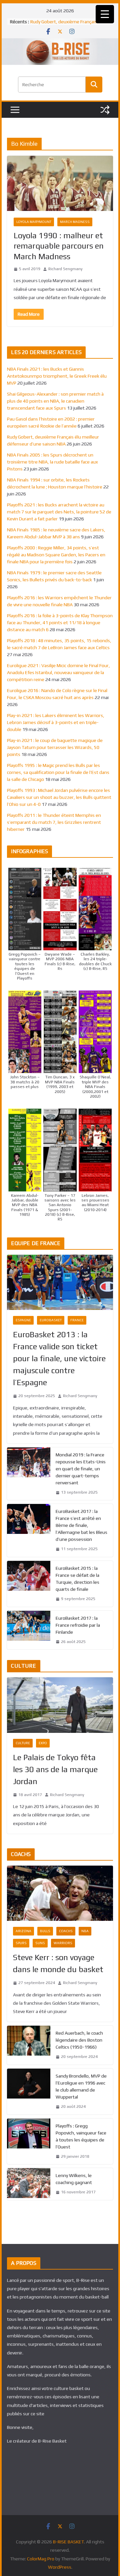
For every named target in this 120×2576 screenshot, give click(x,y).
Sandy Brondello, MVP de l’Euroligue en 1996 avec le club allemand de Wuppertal (81, 2086)
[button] (25, 924)
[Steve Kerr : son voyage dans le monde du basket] (60, 1893)
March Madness (75, 222)
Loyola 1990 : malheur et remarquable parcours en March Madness (59, 246)
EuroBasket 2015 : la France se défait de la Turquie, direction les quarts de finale (77, 1579)
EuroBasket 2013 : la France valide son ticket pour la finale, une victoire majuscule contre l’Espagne (59, 1358)
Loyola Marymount (34, 222)
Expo (43, 1743)
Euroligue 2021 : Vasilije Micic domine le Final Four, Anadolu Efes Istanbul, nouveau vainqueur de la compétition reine (58, 672)
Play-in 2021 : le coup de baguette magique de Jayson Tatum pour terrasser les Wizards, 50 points (55, 747)
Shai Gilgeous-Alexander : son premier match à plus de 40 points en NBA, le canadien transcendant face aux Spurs (55, 401)
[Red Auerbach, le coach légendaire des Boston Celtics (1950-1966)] (29, 2045)
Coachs (66, 1931)
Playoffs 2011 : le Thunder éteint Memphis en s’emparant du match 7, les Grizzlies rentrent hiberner (54, 822)
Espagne (23, 1320)
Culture (23, 1743)
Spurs (21, 1943)
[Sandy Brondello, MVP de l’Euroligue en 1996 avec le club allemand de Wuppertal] (29, 2092)
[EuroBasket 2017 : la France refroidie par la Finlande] (29, 1630)
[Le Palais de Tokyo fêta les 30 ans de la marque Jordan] (60, 1705)
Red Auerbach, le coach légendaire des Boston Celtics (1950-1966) (79, 2040)
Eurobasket (51, 1320)
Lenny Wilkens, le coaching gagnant (74, 2179)
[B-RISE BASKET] (60, 43)
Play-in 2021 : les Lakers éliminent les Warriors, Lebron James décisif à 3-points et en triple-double (56, 722)
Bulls (45, 1931)
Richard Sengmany (65, 269)
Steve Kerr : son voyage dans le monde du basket (58, 1963)
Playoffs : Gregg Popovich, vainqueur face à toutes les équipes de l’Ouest (81, 2136)
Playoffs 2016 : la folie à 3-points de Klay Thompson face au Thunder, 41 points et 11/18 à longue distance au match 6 (60, 623)
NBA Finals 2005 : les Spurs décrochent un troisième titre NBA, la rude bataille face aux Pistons (52, 462)
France (77, 1320)
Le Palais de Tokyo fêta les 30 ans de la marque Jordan (55, 1769)
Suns (40, 1943)
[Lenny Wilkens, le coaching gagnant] (29, 2184)
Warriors (63, 1943)
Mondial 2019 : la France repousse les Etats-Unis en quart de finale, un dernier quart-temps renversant (81, 1469)
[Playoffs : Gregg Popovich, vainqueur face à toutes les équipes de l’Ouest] (29, 2141)
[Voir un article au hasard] (105, 110)
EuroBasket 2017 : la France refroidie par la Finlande (78, 1625)
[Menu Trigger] (105, 14)
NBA (85, 1931)
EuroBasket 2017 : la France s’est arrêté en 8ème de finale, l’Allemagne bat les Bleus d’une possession (81, 1525)
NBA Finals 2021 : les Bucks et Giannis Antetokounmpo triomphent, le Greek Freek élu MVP (57, 376)
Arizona (23, 1931)
